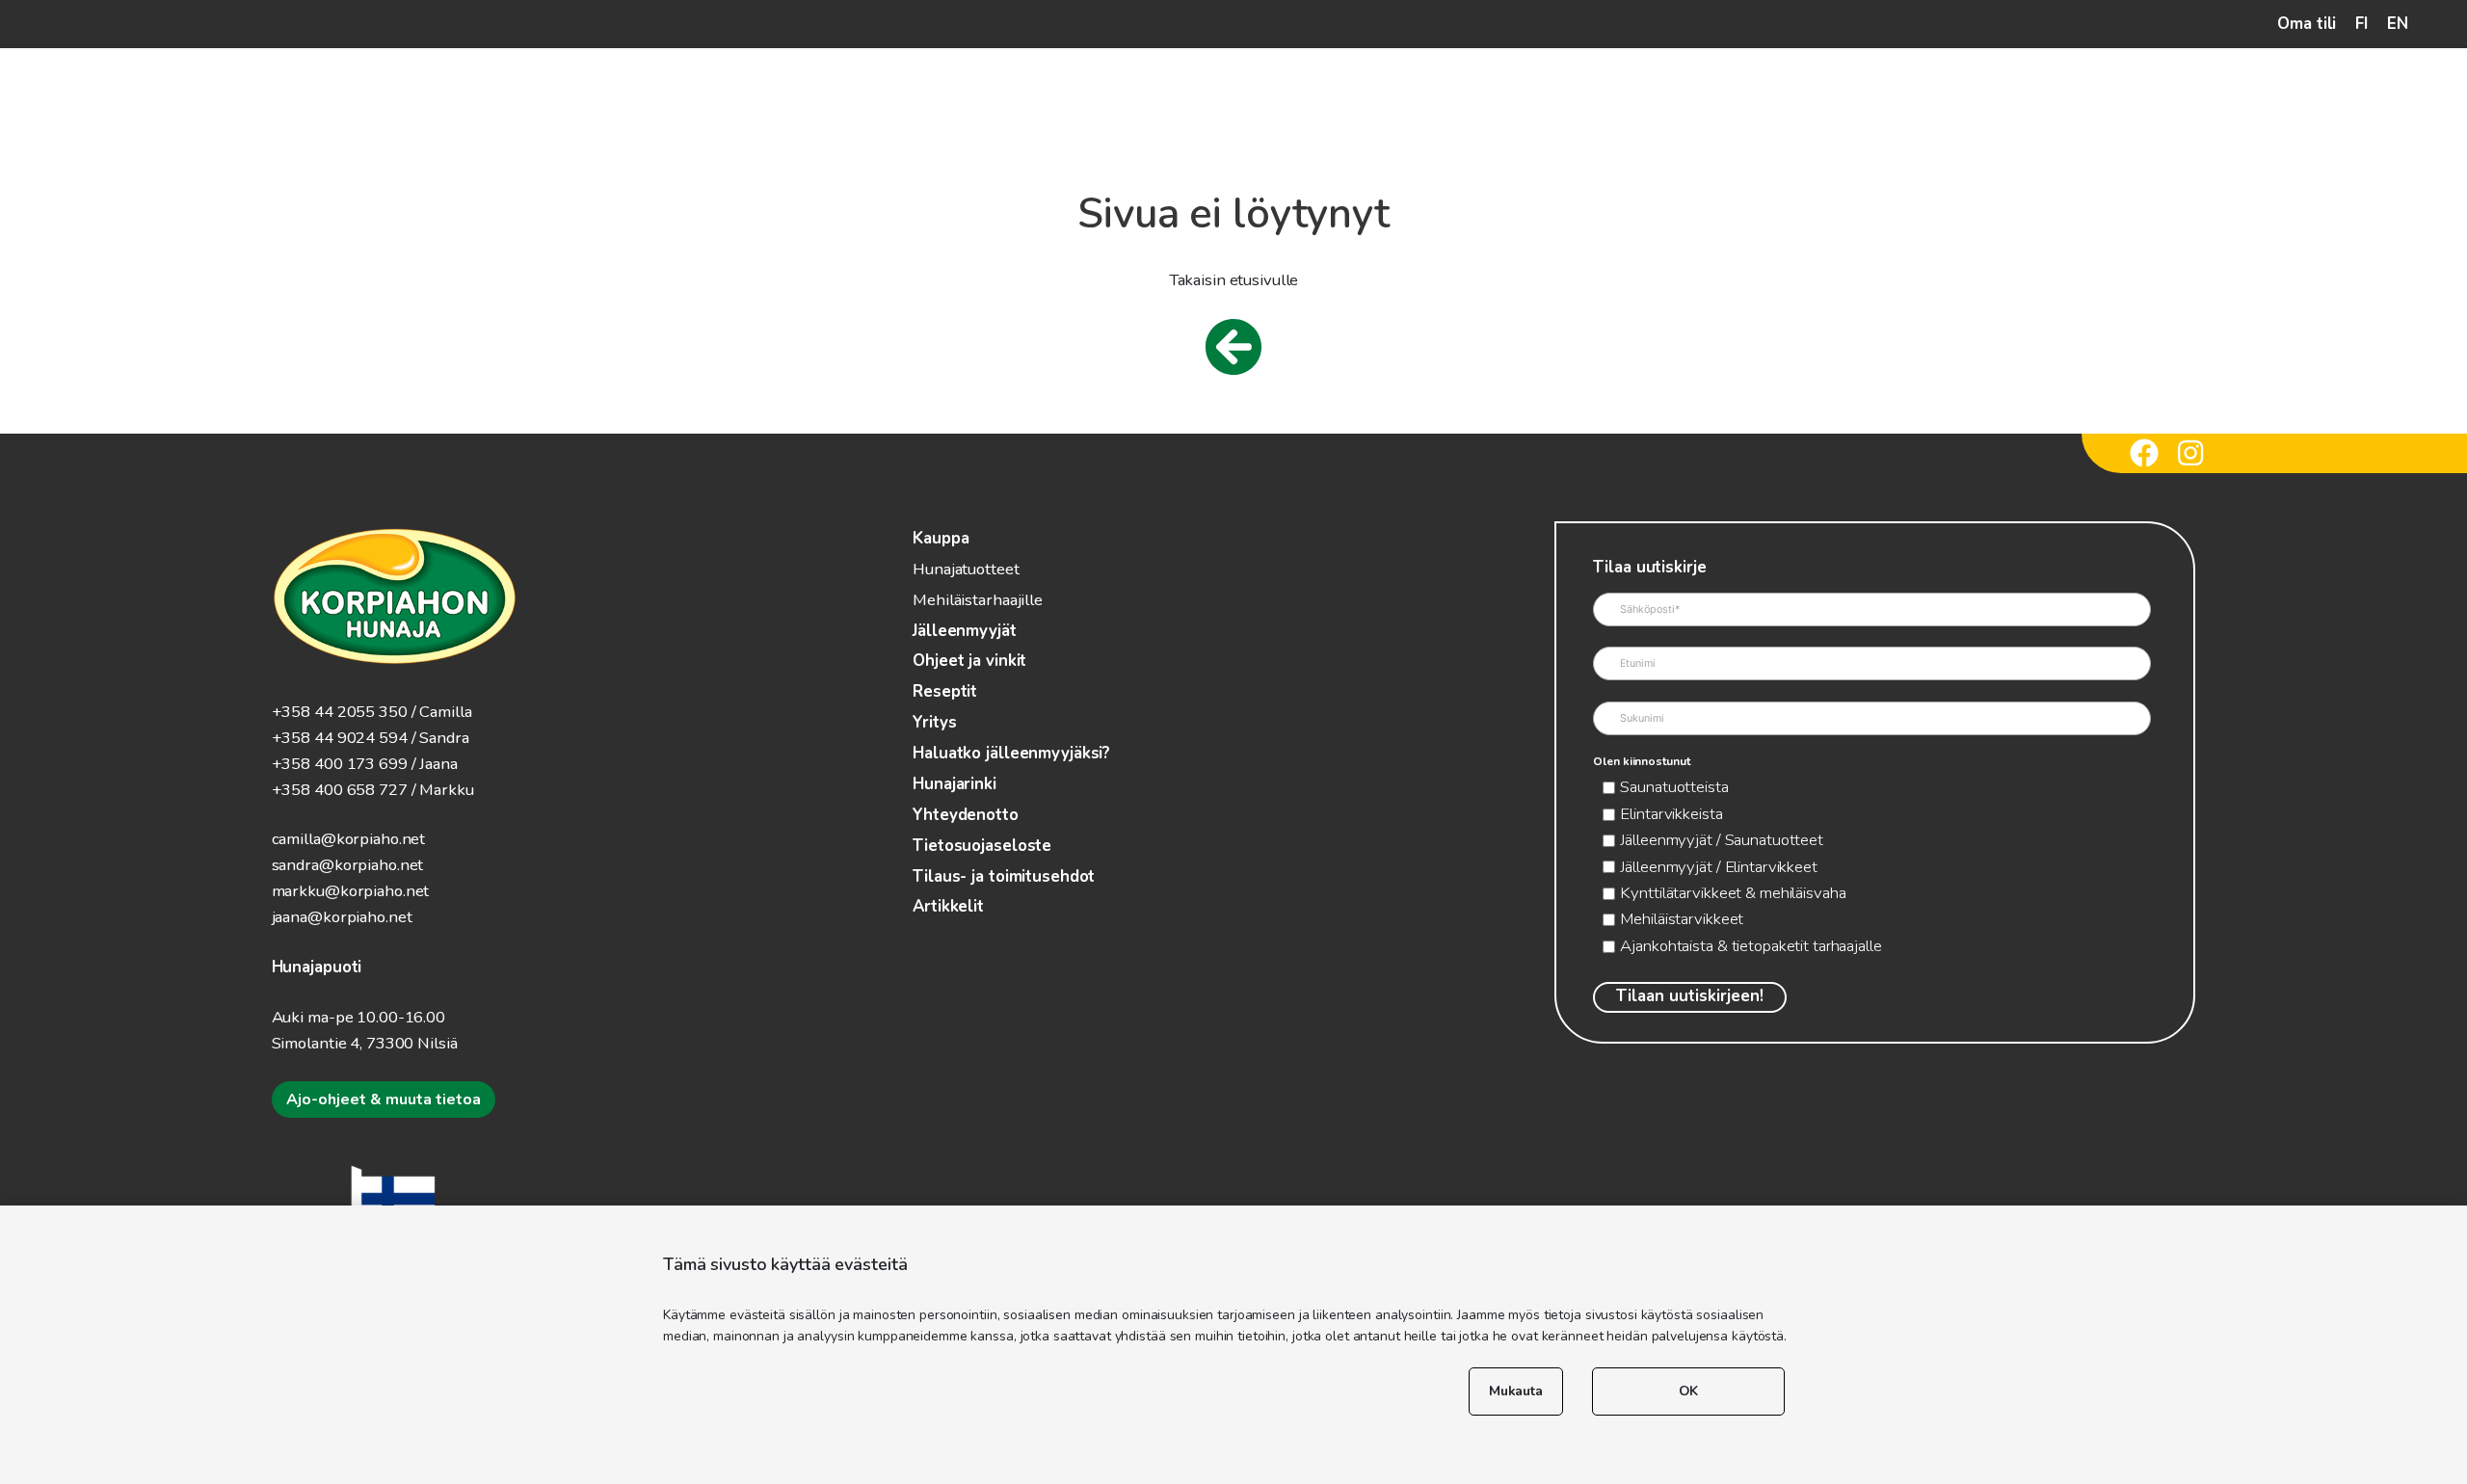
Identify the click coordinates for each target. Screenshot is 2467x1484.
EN (2398, 24)
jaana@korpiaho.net (342, 917)
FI (2361, 24)
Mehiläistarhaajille (978, 600)
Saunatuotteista (1674, 787)
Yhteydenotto (966, 815)
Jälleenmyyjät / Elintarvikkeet (1718, 867)
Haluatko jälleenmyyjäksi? (1011, 753)
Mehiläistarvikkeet (1682, 919)
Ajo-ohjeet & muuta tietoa (384, 1100)
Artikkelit (948, 906)
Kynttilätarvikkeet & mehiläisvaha (1733, 893)
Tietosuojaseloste (982, 846)
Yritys (934, 722)
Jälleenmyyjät (964, 631)
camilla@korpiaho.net (349, 839)
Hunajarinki (955, 784)
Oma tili (2307, 24)
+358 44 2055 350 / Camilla (372, 712)
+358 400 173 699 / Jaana (365, 764)
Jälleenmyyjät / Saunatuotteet (1722, 840)
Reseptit (945, 691)
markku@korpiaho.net (351, 891)
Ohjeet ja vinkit (969, 661)
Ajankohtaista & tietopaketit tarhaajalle (1751, 946)
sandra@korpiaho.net (348, 865)
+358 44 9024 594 (340, 738)
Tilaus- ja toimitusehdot (1004, 876)
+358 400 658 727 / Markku (373, 790)
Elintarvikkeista (1671, 814)
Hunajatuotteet (966, 569)
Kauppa (941, 538)
